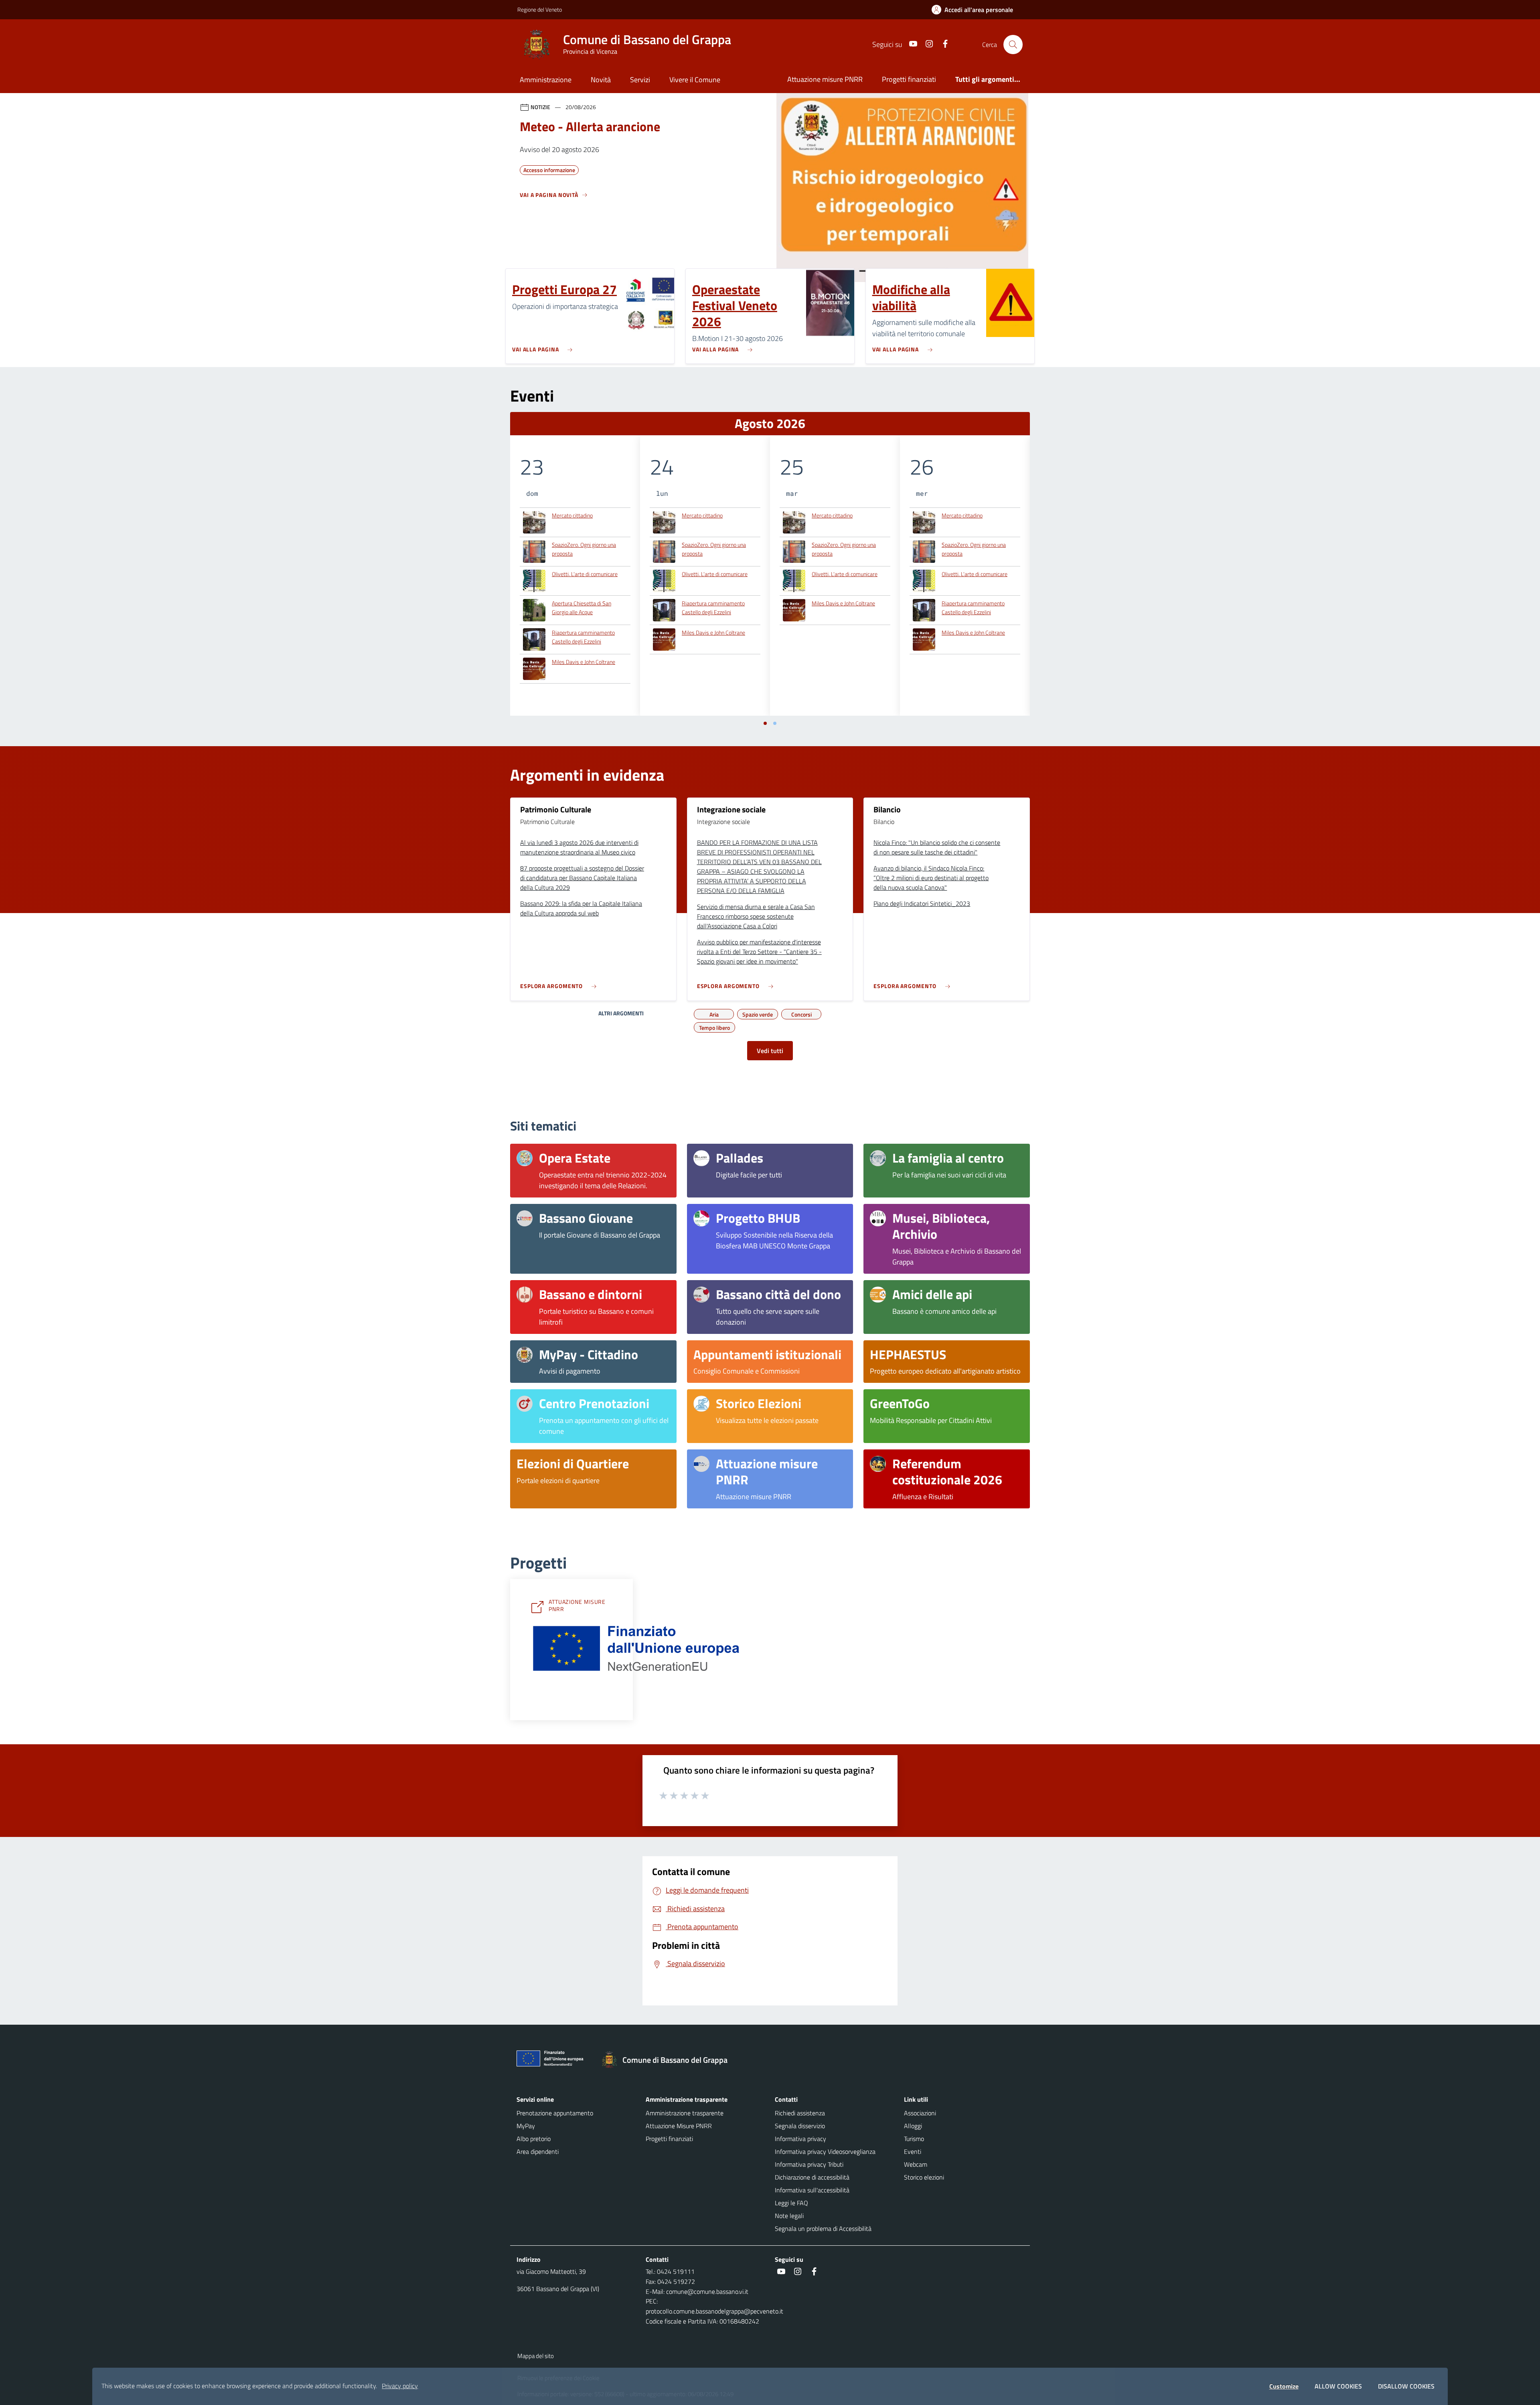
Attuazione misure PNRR (825, 79)
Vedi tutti (770, 1051)
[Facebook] (942, 44)
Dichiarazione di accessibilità (812, 2177)
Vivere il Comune (695, 80)
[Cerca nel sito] (1013, 45)
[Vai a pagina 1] (765, 723)
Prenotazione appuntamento (555, 2113)
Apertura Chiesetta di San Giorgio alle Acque (582, 608)
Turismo (914, 2139)
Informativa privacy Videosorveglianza (825, 2151)
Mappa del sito (536, 2356)
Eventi (913, 2151)
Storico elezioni (924, 2177)
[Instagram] (926, 44)
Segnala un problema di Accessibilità (823, 2228)
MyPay (526, 2126)
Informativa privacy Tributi (809, 2164)
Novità (601, 80)
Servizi (640, 80)
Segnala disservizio (800, 2126)
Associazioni (920, 2113)
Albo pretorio (534, 2139)
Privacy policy (400, 2386)
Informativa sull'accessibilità (812, 2190)
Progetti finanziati (909, 79)
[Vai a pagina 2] (775, 723)
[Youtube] (910, 44)
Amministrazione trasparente (685, 2113)
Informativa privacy (800, 2139)
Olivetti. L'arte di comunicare (585, 574)
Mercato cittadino (572, 515)
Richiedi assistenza (800, 2113)
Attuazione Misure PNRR (679, 2126)
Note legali (789, 2216)
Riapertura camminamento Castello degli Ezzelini (583, 637)
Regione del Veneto (540, 9)
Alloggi (913, 2126)
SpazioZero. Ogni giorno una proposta (584, 549)
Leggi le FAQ (791, 2203)
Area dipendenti (538, 2151)
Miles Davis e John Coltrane (584, 662)
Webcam (916, 2164)
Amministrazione (546, 80)
